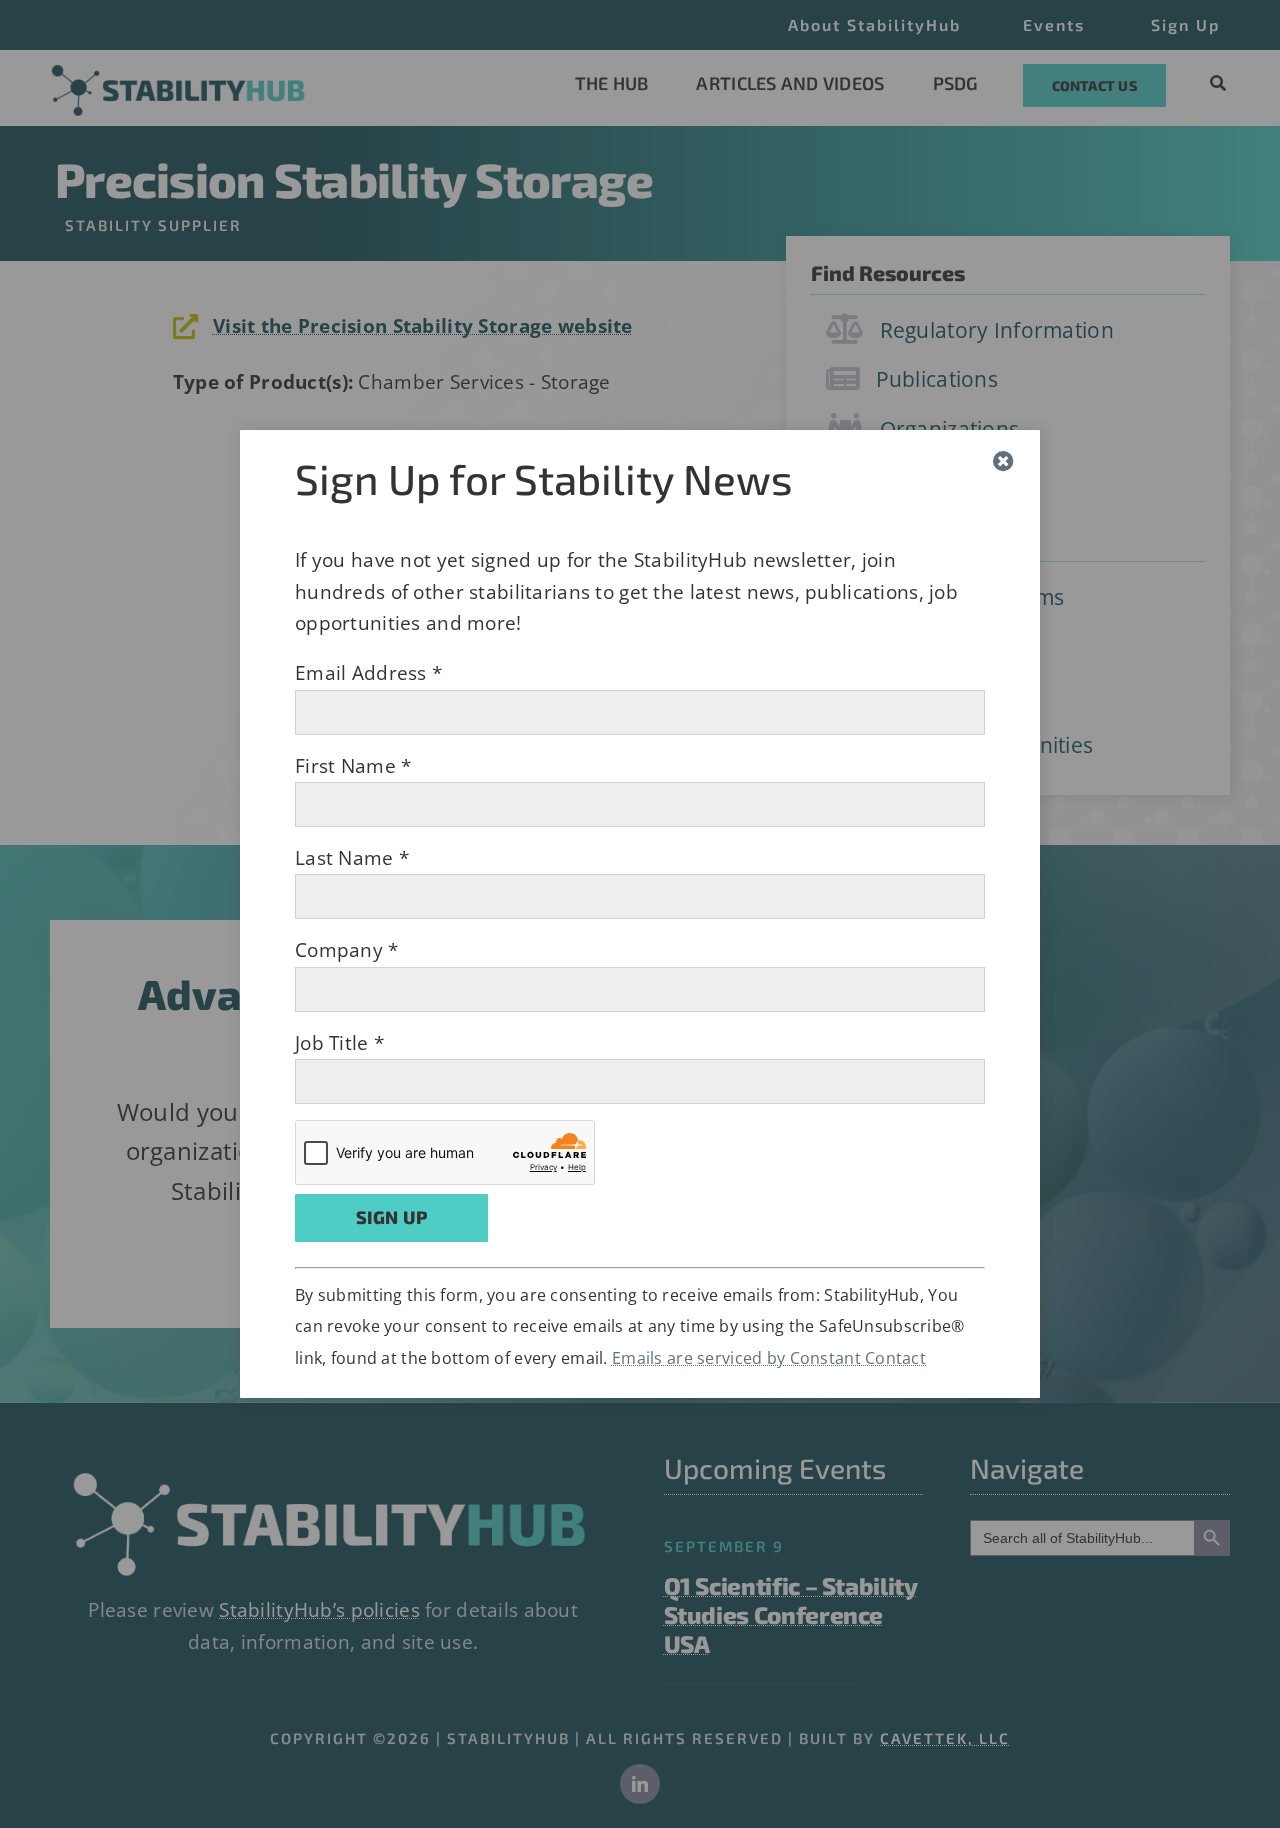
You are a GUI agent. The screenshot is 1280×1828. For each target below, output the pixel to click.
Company (347, 950)
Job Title (339, 1043)
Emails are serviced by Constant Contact (769, 1358)
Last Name (352, 858)
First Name (353, 766)
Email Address (368, 673)
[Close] (1003, 461)
